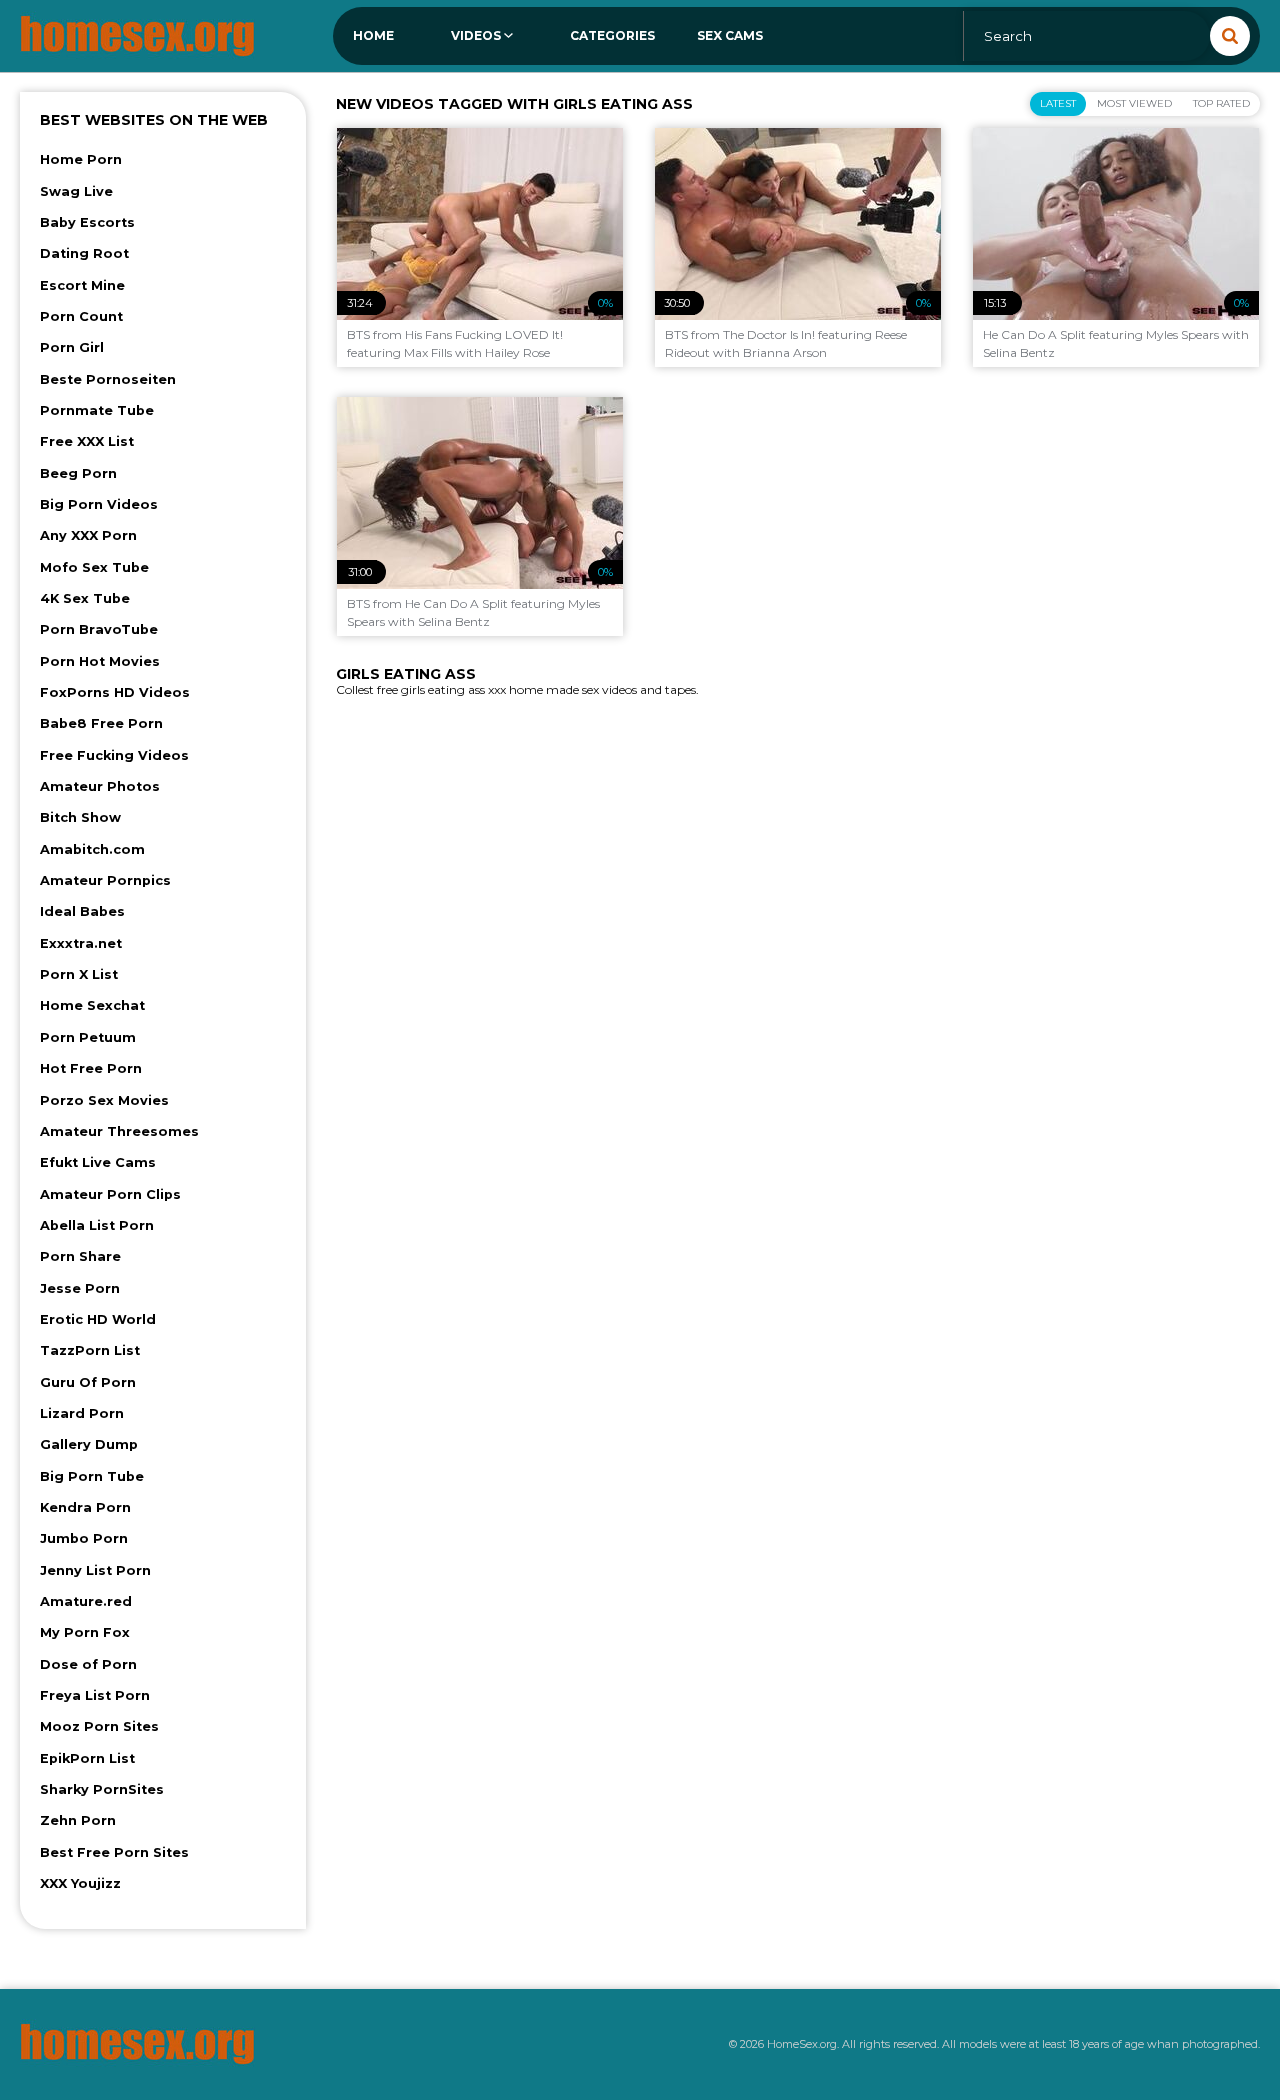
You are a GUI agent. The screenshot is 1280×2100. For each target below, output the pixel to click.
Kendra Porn (85, 1507)
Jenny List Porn (95, 1570)
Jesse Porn (80, 1288)
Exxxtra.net (81, 943)
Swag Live (76, 191)
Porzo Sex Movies (104, 1100)
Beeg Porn (78, 473)
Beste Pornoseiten (108, 379)
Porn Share (80, 1256)
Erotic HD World (98, 1319)
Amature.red (86, 1601)
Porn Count (81, 316)
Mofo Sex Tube (94, 567)
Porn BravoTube (99, 629)
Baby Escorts (87, 222)
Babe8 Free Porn (101, 723)
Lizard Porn (82, 1413)
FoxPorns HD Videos (115, 692)
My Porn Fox (85, 1632)
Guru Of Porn (88, 1382)
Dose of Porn (88, 1664)
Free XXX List (87, 441)
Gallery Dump (89, 1444)
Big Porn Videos (99, 504)
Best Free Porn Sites (114, 1852)
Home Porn (81, 159)
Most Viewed (1134, 103)
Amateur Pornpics (105, 880)
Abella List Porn (97, 1225)
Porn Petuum (88, 1037)
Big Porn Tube (92, 1476)
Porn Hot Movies (100, 661)
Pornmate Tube (97, 410)
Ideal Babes (82, 911)
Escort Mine (82, 285)
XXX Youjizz (80, 1883)
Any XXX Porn (88, 535)
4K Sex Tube (85, 598)
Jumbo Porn (84, 1538)
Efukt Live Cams (98, 1162)
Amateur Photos (100, 786)
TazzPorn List (90, 1350)
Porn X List (79, 974)
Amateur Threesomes (119, 1131)
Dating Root (84, 253)
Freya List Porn (95, 1695)
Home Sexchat (92, 1005)
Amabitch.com (92, 849)
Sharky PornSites (102, 1789)
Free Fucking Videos (114, 755)
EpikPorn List (87, 1758)
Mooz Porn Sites (99, 1726)
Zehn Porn (78, 1820)
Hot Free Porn (91, 1068)
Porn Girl (72, 347)
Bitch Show (80, 817)
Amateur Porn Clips (110, 1194)
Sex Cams (730, 35)
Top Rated (1221, 103)
